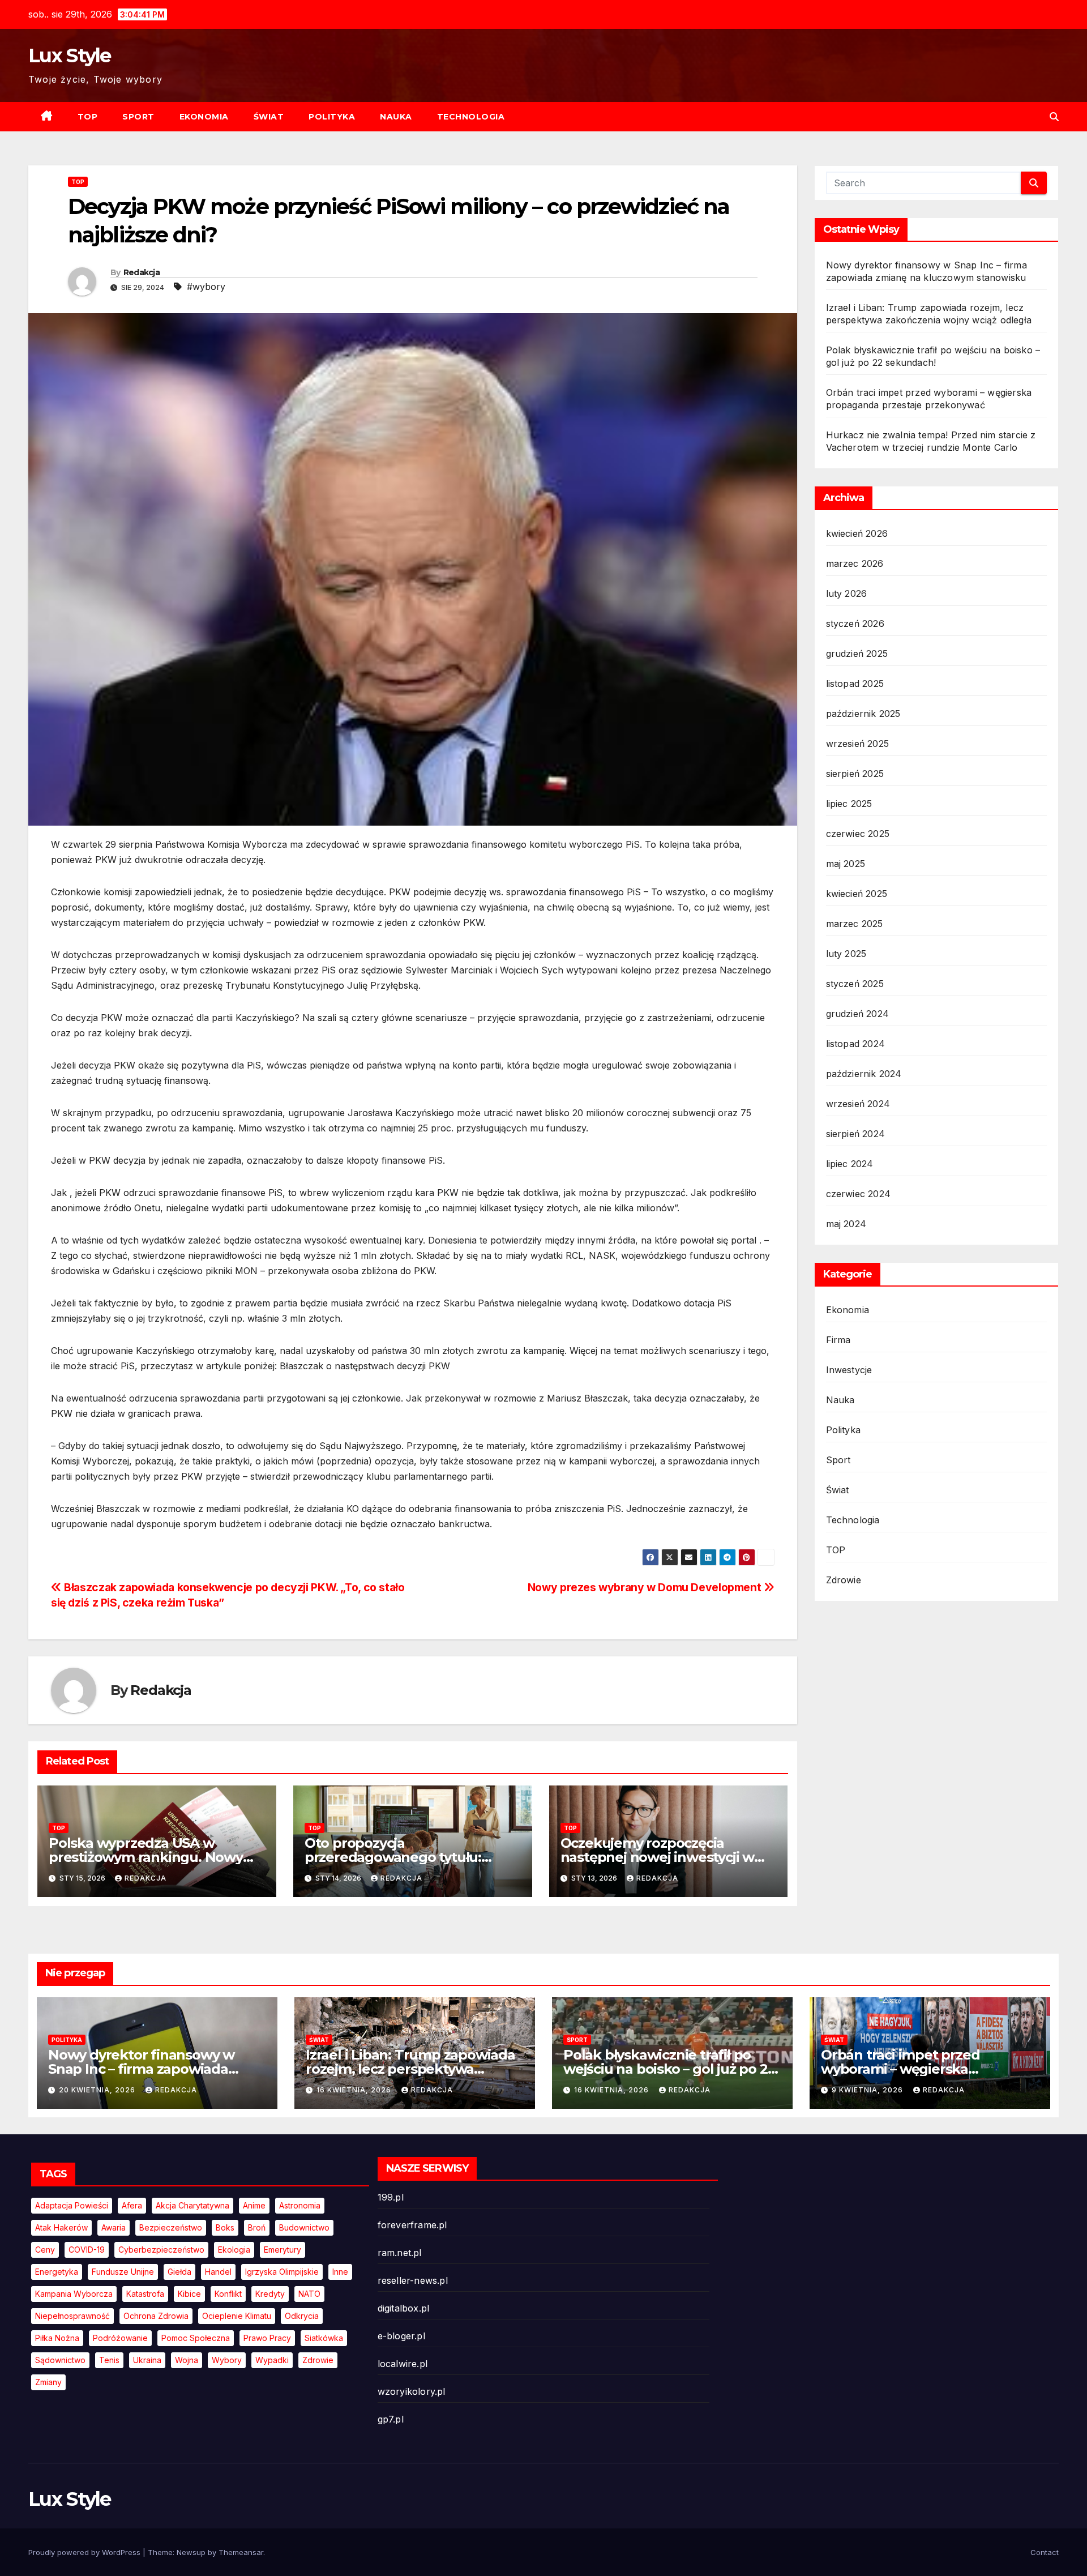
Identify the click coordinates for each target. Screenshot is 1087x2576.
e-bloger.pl (401, 2336)
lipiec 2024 (850, 1164)
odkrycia (302, 2316)
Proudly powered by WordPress (85, 2552)
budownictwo (304, 2227)
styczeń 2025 (855, 984)
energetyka (57, 2272)
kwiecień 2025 (857, 894)
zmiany (48, 2382)
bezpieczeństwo (171, 2227)
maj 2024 (846, 1224)
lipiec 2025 (849, 804)
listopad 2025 (855, 683)
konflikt (228, 2294)
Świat (269, 117)
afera (132, 2205)
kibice (189, 2294)
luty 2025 (846, 954)
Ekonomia (204, 117)
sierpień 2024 (856, 1134)
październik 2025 (863, 714)
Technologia (471, 117)
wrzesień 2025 (858, 744)
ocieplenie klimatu (237, 2316)
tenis (109, 2360)
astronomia (300, 2205)
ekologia (234, 2250)
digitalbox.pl (404, 2308)
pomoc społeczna (196, 2338)
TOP (88, 117)
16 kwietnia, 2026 (355, 2090)
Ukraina (147, 2360)
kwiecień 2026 (857, 533)
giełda (179, 2272)
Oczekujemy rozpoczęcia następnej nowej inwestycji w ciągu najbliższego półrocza (657, 1857)
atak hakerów (61, 2227)
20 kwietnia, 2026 (98, 2090)
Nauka (396, 117)
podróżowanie (120, 2338)
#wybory (206, 287)
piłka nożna (57, 2338)
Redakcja (142, 272)
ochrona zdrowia (156, 2316)
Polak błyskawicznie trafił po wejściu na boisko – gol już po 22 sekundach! (669, 2069)
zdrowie (318, 2360)
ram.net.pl (400, 2253)
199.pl (391, 2197)
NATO (309, 2294)
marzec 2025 (855, 924)
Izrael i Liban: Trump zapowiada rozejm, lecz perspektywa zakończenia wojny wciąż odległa (415, 2069)
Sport (138, 117)
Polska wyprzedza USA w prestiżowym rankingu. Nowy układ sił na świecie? (146, 1857)
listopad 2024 (856, 1044)
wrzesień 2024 (858, 1104)
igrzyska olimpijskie (282, 2272)
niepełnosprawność (72, 2316)
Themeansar (241, 2552)
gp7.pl (391, 2419)
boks (225, 2227)
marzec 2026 (855, 563)
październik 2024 (864, 1074)
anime (254, 2205)
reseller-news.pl (413, 2280)
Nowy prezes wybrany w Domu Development (646, 1587)
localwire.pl (403, 2364)
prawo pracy (267, 2338)
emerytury (283, 2250)
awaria (114, 2227)
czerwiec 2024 (859, 1194)
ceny (45, 2250)
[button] (1054, 117)
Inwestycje (849, 1370)
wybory (227, 2360)
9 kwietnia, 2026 (868, 2090)
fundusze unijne (123, 2272)
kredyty (270, 2294)
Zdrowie (844, 1580)
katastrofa (145, 2294)
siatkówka (324, 2338)
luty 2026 (847, 593)
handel (218, 2272)
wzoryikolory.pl (412, 2391)
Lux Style (70, 55)
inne (340, 2272)
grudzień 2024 (858, 1014)
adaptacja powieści (72, 2205)
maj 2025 (846, 864)
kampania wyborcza (74, 2294)
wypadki (272, 2360)
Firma (838, 1340)
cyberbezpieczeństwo (161, 2250)
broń (257, 2227)
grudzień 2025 (857, 653)
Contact (1045, 2552)
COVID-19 (87, 2250)
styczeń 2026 (855, 623)
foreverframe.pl (412, 2225)
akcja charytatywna (192, 2205)
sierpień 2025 (855, 774)
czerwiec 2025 (858, 834)
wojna (187, 2360)
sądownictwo (60, 2360)
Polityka (332, 117)
